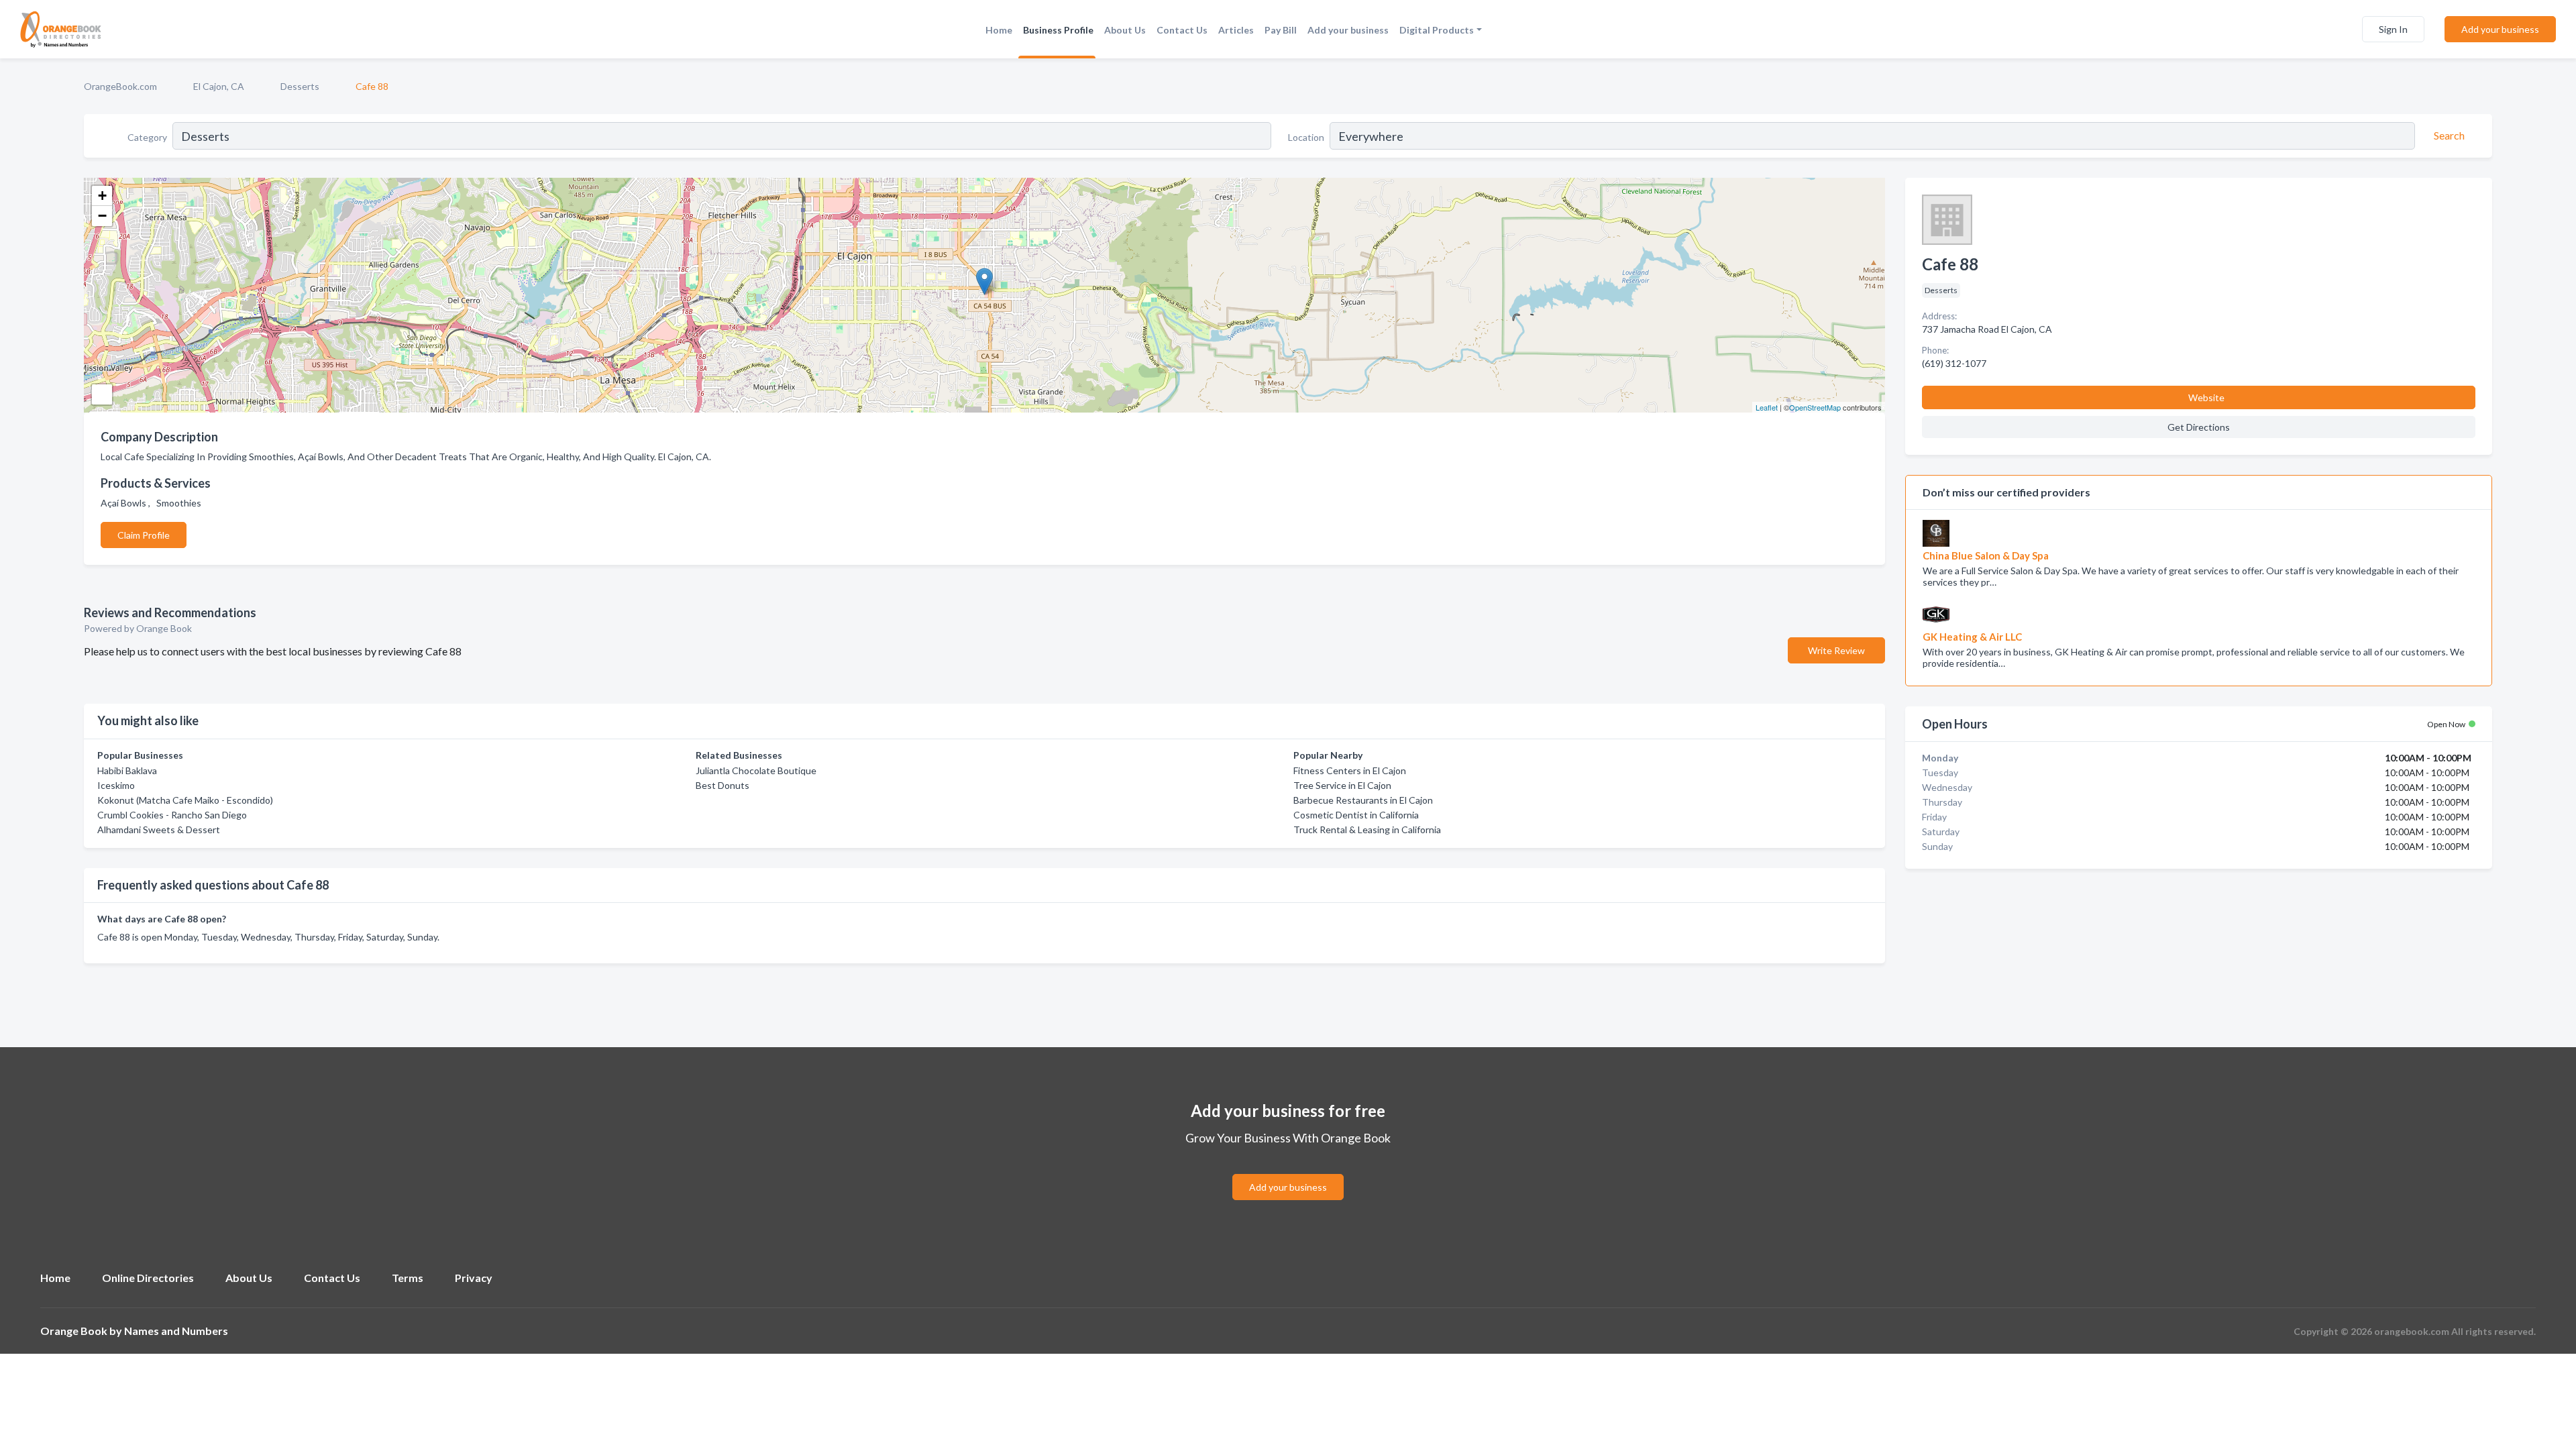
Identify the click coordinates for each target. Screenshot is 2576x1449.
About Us (1125, 30)
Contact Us (1182, 30)
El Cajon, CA (219, 86)
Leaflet (1767, 407)
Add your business (1348, 30)
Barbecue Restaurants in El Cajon (1363, 800)
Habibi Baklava (127, 770)
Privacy (474, 1278)
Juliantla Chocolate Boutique (756, 770)
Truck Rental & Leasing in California (1367, 829)
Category (147, 137)
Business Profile (1058, 30)
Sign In (2393, 29)
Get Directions (2199, 427)
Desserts (300, 86)
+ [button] (102, 196)
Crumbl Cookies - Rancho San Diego (172, 815)
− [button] (102, 216)
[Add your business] (1288, 1171)
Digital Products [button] (1437, 30)
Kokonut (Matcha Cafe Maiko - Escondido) (185, 800)
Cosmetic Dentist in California (1356, 815)
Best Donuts (722, 785)
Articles (1236, 30)
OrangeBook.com (120, 86)
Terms (408, 1278)
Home (999, 30)
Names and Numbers (176, 1331)
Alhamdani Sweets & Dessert (159, 829)
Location (1306, 137)
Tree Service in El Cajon (1342, 785)
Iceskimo (116, 785)
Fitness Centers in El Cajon (1350, 770)
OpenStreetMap (1815, 407)
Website (2206, 397)
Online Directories (148, 1278)
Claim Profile (144, 535)
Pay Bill (1281, 30)
